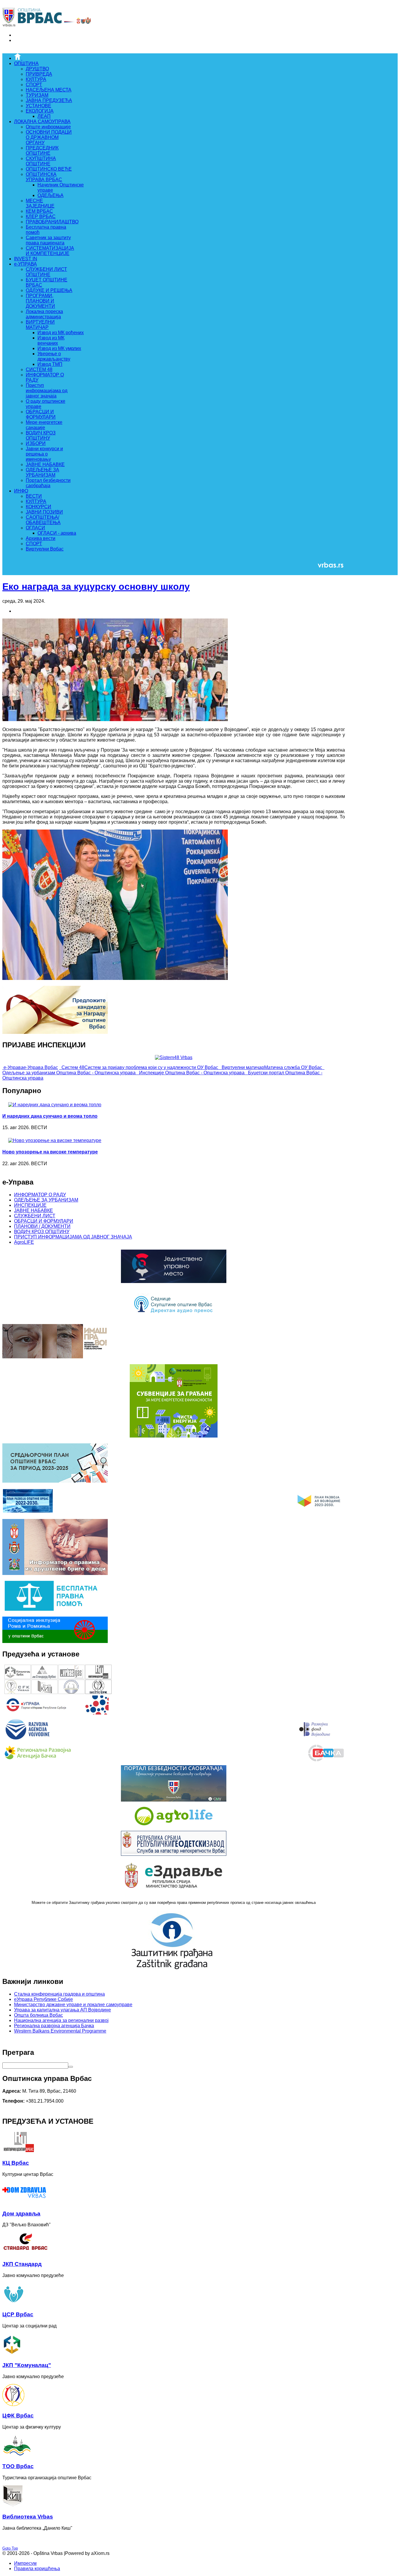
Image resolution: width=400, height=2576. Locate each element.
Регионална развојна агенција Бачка (54, 2026)
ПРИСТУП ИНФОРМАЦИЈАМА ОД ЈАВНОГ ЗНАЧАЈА (73, 1237)
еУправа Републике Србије (43, 1999)
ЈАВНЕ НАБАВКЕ (34, 1210)
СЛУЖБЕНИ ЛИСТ (35, 1216)
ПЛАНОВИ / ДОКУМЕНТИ (42, 1226)
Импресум (25, 2563)
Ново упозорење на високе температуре (50, 1152)
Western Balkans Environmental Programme (60, 2031)
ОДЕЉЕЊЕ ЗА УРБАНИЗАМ (46, 1200)
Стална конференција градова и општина (59, 1994)
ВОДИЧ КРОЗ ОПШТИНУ (42, 1232)
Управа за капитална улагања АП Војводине (63, 2010)
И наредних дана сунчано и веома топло (50, 1116)
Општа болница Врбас (39, 2015)
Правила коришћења (37, 2569)
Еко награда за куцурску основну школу (96, 587)
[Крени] (71, 2067)
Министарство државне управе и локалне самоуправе (73, 2005)
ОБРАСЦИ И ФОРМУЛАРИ (44, 1221)
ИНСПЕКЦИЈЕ (30, 1205)
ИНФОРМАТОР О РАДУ (40, 1195)
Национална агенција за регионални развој (61, 2020)
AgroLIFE (24, 1242)
